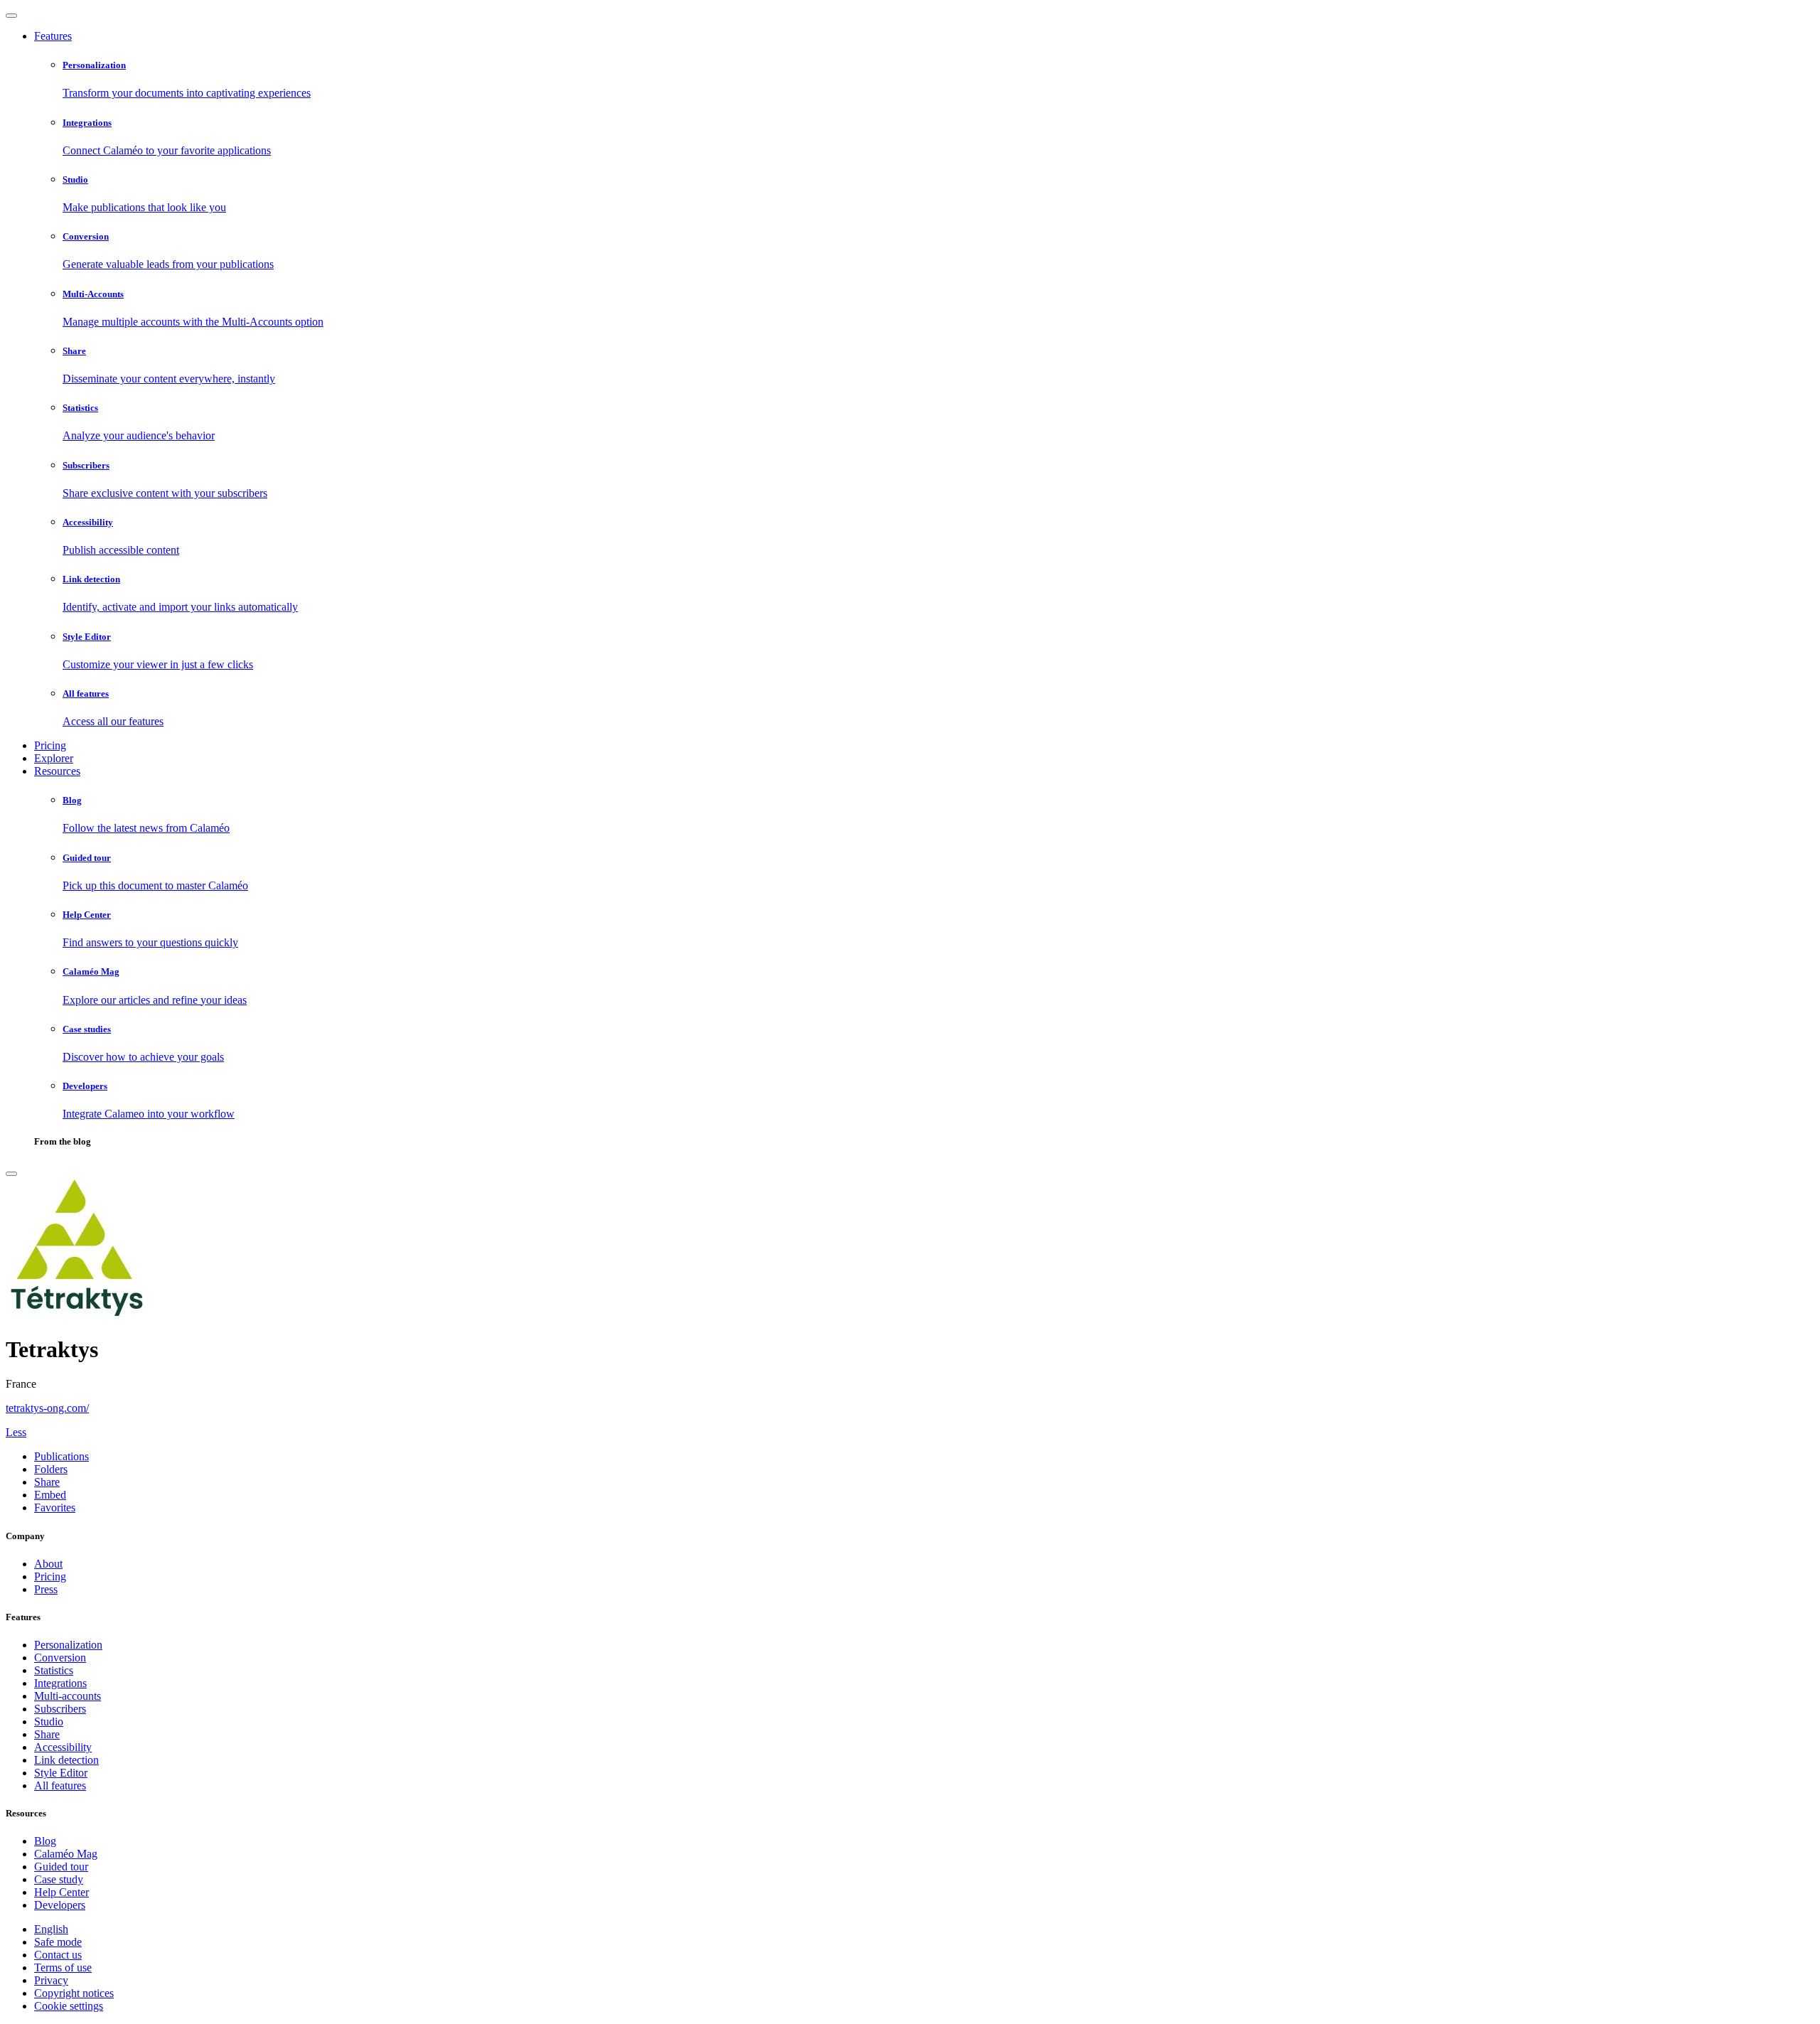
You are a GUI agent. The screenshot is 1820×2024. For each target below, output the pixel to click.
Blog (45, 1841)
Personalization (68, 1645)
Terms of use (63, 1967)
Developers (60, 1905)
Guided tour (61, 1867)
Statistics (54, 1670)
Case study (59, 1879)
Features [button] (53, 36)
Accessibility (63, 1747)
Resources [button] (57, 771)
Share (47, 1734)
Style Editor (61, 1773)
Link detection (66, 1760)
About (48, 1564)
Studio (49, 1722)
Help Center (61, 1892)
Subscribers (60, 1709)
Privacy (51, 1980)
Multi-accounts (68, 1696)
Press (46, 1589)
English (51, 1929)
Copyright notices (74, 1993)
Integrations (60, 1683)
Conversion (60, 1658)
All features (60, 1785)
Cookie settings (69, 2006)
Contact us (58, 1955)
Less (16, 1432)
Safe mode (58, 1942)
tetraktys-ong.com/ (47, 1408)
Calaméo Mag (66, 1854)
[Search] (11, 1174)
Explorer (54, 758)
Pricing (50, 745)
